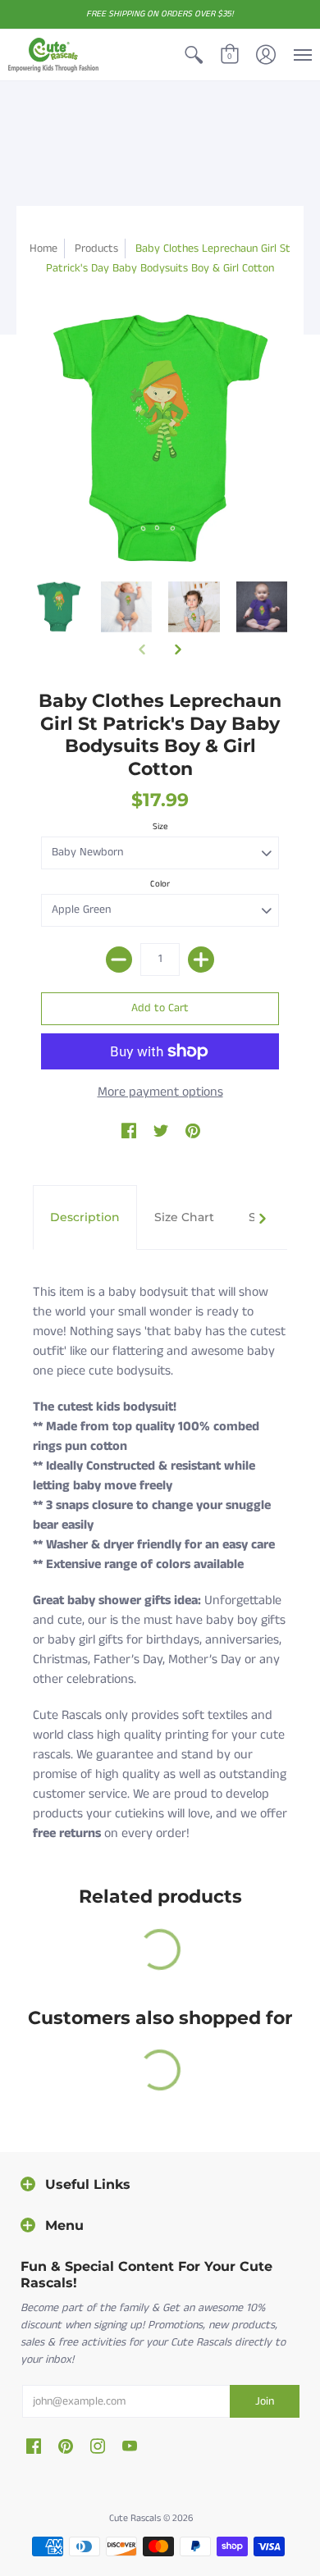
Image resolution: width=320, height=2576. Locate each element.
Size (160, 827)
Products (96, 248)
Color (160, 884)
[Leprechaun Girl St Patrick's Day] (59, 607)
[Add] (201, 960)
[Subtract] (119, 960)
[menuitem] (194, 55)
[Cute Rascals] (53, 55)
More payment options (160, 1092)
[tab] (85, 1218)
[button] (194, 55)
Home (43, 248)
